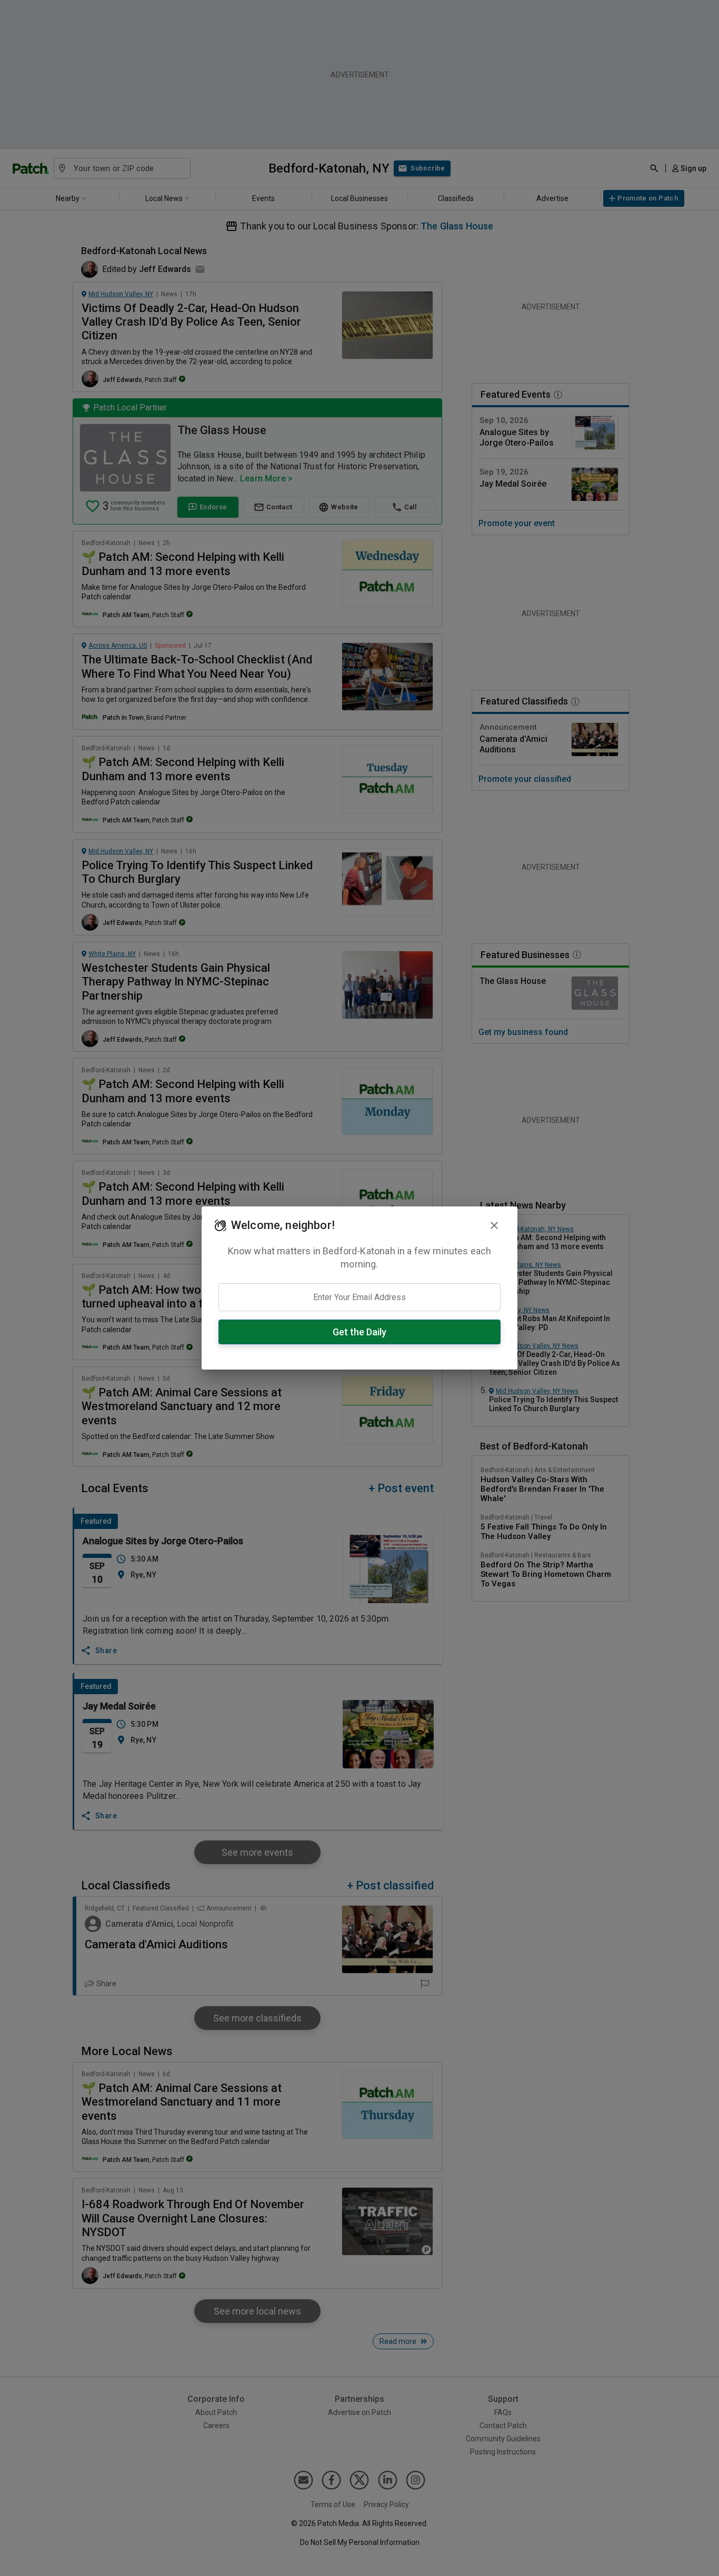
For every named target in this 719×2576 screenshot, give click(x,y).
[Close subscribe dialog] (494, 1225)
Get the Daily (359, 1332)
